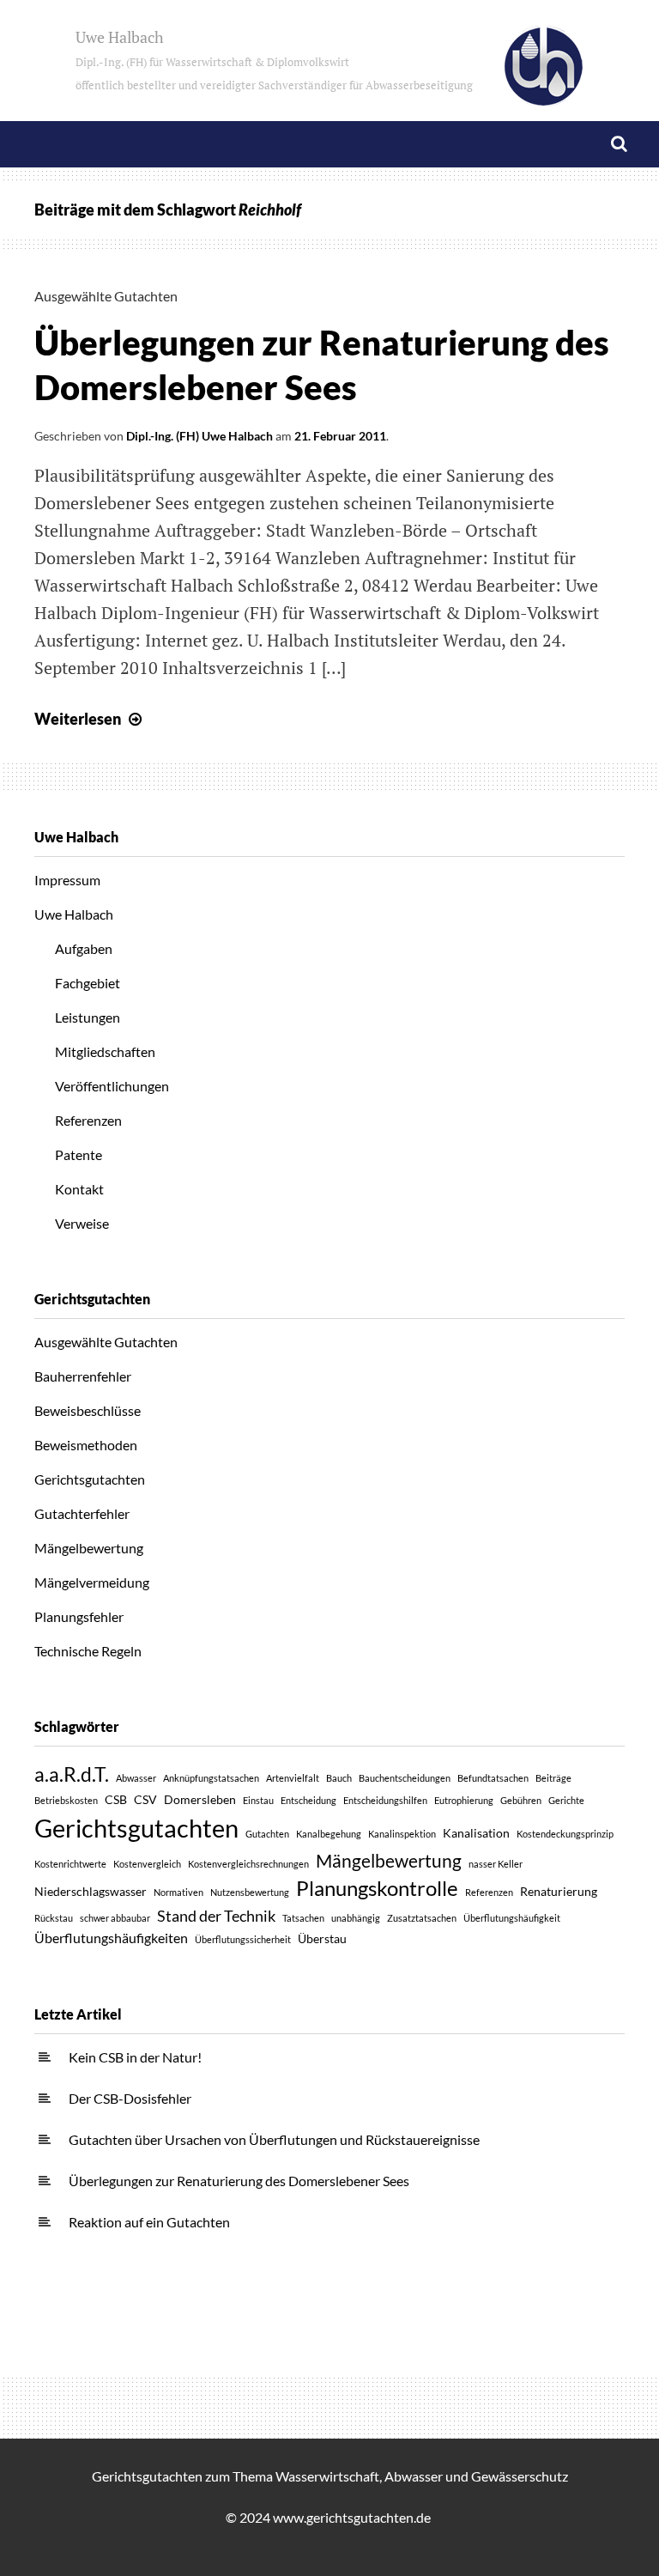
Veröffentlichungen (112, 1086)
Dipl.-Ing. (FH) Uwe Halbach (200, 436)
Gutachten (267, 1834)
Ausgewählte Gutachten (106, 296)
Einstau (258, 1800)
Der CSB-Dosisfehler (130, 2098)
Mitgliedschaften (105, 1051)
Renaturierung (559, 1891)
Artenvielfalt (293, 1778)
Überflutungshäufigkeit (512, 1918)
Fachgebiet (88, 983)
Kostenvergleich (147, 1864)
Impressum (67, 880)
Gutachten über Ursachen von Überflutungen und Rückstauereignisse (274, 2139)
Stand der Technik (216, 1916)
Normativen (178, 1892)
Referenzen (88, 1120)
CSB (116, 1799)
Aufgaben (84, 948)
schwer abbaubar (115, 1918)
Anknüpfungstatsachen (211, 1778)
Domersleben (200, 1799)
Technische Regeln (88, 1651)
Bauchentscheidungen (405, 1778)
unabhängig (356, 1918)
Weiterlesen (90, 719)
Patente (79, 1154)
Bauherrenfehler (83, 1376)
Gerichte (566, 1800)
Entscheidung (308, 1800)
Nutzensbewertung (250, 1892)
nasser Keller (496, 1864)
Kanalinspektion (402, 1834)
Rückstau (54, 1918)
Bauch (339, 1778)
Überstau (322, 1938)
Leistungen (88, 1017)
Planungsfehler (79, 1616)
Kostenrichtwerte (70, 1864)
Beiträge (553, 1778)
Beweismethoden (86, 1445)
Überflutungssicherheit (243, 1939)
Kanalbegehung (329, 1834)
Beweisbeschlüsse (88, 1410)
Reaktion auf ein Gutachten (149, 2222)
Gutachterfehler (82, 1513)
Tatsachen (303, 1918)
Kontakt (79, 1189)
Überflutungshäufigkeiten (111, 1938)
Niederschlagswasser (91, 1891)
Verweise (82, 1223)
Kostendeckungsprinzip (565, 1834)
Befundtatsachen (493, 1778)
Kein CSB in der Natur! (135, 2057)
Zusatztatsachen (422, 1918)
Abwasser (136, 1778)
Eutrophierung (464, 1800)
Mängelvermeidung (92, 1582)
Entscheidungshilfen (385, 1800)
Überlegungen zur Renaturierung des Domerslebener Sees (239, 2181)
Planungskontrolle (377, 1888)
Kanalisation (476, 1833)
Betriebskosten (66, 1800)
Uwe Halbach (274, 60)
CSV (145, 1799)
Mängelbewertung (89, 1548)
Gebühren (521, 1800)
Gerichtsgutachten (90, 1479)
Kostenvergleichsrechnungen (248, 1864)
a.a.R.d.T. (72, 1774)
